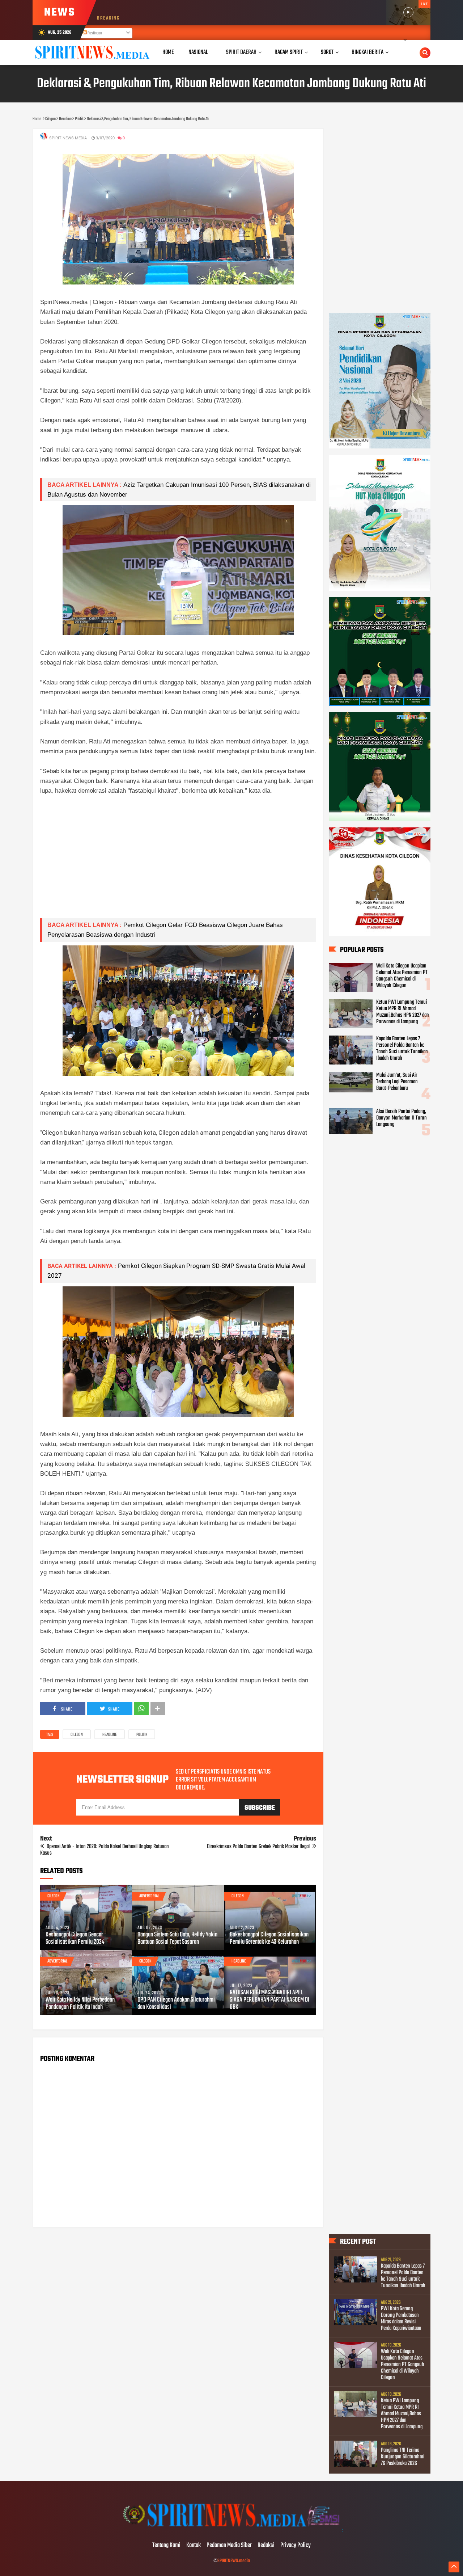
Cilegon (77, 1735)
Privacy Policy (296, 2546)
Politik (142, 1735)
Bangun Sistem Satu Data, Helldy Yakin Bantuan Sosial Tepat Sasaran (177, 1939)
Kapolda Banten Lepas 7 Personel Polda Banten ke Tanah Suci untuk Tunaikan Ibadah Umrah (402, 1049)
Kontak (194, 2546)
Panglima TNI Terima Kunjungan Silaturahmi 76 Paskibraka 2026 (403, 2457)
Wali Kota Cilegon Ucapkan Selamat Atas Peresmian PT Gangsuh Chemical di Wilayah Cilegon (402, 976)
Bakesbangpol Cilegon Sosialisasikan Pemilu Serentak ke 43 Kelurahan (269, 1939)
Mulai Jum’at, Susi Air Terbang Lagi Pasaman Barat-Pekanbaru (397, 1082)
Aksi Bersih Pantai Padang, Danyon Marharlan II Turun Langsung (402, 1118)
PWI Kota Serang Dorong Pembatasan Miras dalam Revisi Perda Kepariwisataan (401, 2319)
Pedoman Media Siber (229, 2546)
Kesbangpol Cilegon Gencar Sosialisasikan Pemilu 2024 (75, 1939)
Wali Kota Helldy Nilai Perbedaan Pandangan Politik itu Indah (80, 2004)
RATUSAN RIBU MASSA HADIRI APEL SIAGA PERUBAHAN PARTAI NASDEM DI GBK (269, 2000)
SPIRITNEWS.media (234, 2561)
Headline (110, 1735)
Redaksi (266, 2546)
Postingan (94, 33)
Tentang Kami (166, 2546)
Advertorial (149, 1896)
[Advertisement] (178, 862)
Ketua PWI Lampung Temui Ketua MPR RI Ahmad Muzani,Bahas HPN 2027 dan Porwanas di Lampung (403, 1012)
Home (168, 52)
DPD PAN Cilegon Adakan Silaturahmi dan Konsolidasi (176, 2004)
